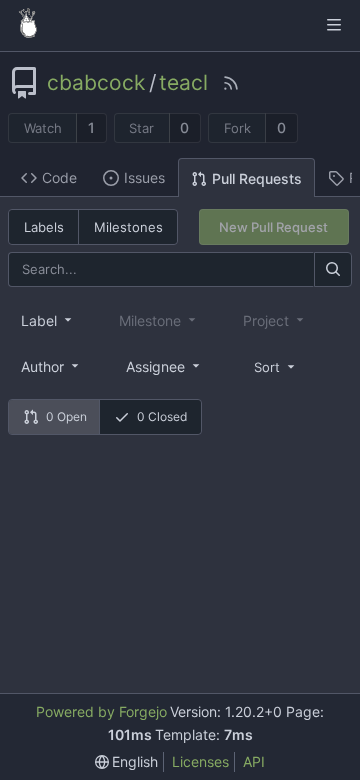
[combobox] (48, 320)
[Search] (333, 269)
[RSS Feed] (231, 83)
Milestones (128, 227)
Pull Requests (257, 178)
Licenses (200, 761)
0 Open (66, 416)
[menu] (276, 365)
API (254, 761)
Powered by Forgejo (101, 711)
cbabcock (96, 83)
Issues (144, 177)
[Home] (28, 25)
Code (59, 177)
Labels (44, 227)
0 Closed (162, 416)
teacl (183, 83)
